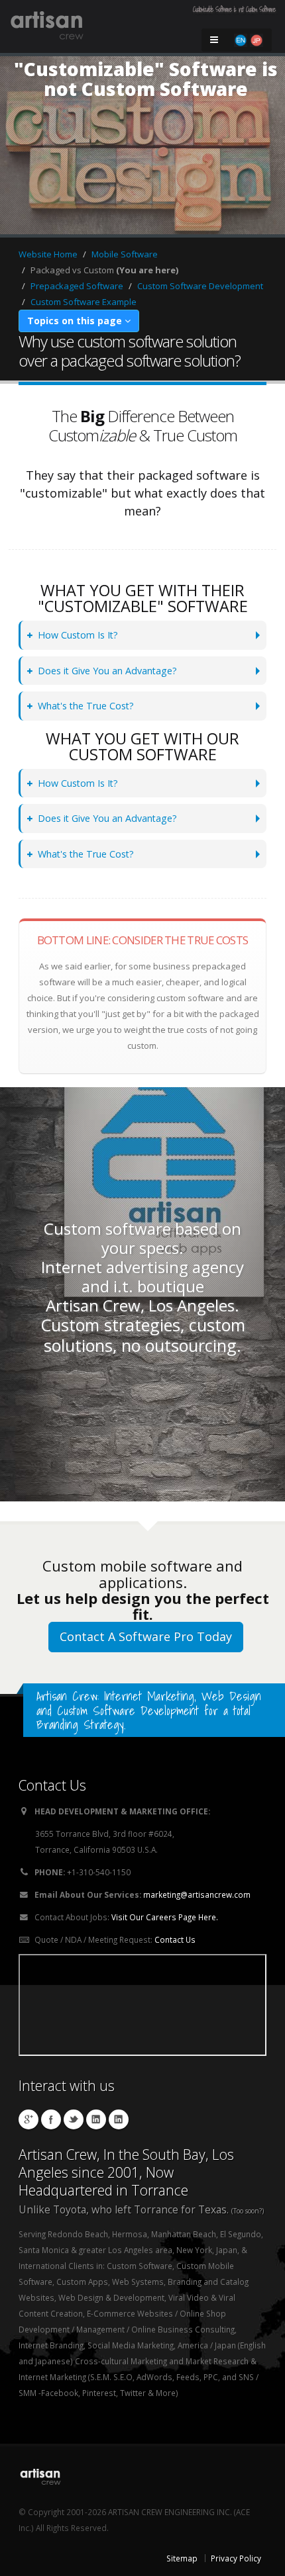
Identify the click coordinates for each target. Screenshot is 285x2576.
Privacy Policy (236, 2558)
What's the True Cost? (86, 706)
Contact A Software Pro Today (146, 1636)
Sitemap (182, 2558)
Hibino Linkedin (96, 2119)
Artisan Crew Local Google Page (28, 2119)
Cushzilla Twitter (74, 2119)
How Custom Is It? (78, 635)
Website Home (48, 254)
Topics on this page (76, 321)
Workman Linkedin (119, 2119)
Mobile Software (125, 254)
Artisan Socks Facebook (51, 2119)
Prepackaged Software (77, 286)
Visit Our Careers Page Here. (165, 1917)
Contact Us (175, 1939)
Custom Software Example (84, 302)
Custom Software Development (200, 286)
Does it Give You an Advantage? (107, 671)
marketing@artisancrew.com (197, 1894)
